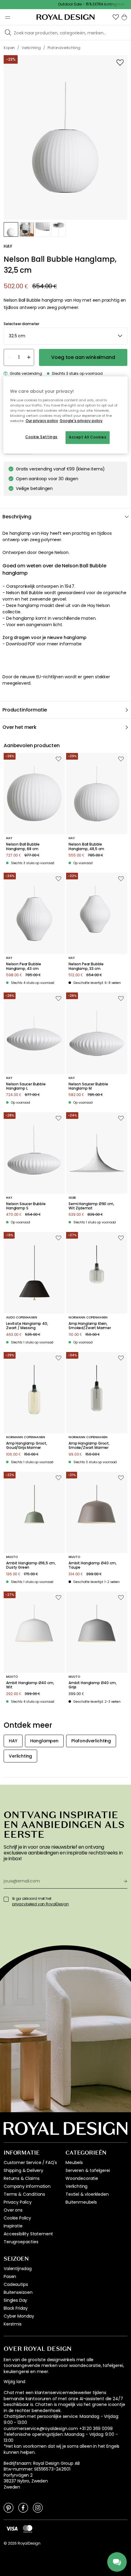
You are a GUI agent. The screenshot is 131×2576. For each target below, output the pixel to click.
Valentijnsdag (18, 2269)
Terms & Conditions (24, 2194)
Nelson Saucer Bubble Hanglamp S (26, 1206)
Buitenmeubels (81, 2202)
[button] (116, 17)
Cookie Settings (41, 437)
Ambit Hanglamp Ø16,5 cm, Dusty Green (31, 1565)
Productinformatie (25, 710)
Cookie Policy (17, 2218)
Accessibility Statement (28, 2234)
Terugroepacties (21, 2242)
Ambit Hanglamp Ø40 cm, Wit (30, 1685)
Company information (27, 2186)
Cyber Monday (19, 2316)
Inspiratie (13, 2226)
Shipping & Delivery (23, 2170)
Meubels (74, 2163)
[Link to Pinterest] (9, 2507)
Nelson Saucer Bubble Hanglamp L (26, 1086)
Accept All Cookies (88, 437)
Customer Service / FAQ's (30, 2163)
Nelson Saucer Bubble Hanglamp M (88, 1086)
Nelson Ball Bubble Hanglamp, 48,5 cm (86, 847)
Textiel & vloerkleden (87, 2194)
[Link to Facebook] (23, 2507)
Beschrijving (17, 517)
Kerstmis (13, 2324)
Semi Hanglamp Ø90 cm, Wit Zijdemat (91, 1206)
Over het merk (19, 727)
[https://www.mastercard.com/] (28, 2529)
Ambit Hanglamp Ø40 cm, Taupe (92, 1565)
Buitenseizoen (18, 2292)
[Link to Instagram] (38, 2507)
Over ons (13, 2210)
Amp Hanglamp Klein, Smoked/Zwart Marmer (90, 1326)
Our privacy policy (42, 421)
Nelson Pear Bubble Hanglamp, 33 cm (86, 966)
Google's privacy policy (81, 421)
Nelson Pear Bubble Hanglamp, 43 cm (24, 966)
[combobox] (65, 336)
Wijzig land (14, 2382)
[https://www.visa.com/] (12, 2528)
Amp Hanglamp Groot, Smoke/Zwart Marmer (89, 1446)
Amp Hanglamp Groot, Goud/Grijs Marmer (27, 1446)
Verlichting (76, 2186)
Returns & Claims (21, 2178)
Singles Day (15, 2300)
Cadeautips (16, 2284)
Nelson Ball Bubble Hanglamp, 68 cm (23, 847)
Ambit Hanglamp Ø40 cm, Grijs (92, 1685)
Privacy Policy (18, 2202)
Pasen (10, 2276)
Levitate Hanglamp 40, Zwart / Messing (27, 1326)
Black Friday (16, 2308)
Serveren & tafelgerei (88, 2170)
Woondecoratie (82, 2178)
